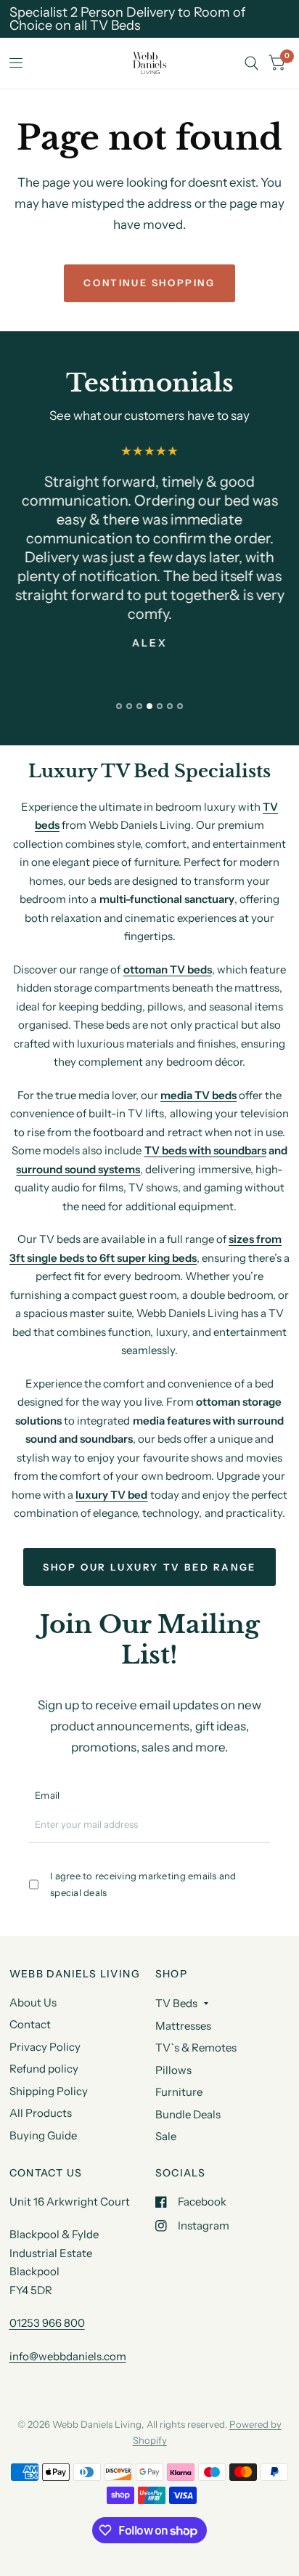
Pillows (173, 2070)
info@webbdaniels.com (68, 2356)
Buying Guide (43, 2135)
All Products (41, 2113)
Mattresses (183, 2026)
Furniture (179, 2092)
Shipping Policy (49, 2091)
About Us (33, 2002)
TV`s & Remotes (196, 2048)
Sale (166, 2136)
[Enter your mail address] (261, 1830)
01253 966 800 (47, 2323)
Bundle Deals (188, 2114)
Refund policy (44, 2069)
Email (47, 1795)
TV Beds (176, 2003)
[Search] (251, 63)
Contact (30, 2024)
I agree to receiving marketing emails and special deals (143, 1884)
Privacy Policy (45, 2047)
